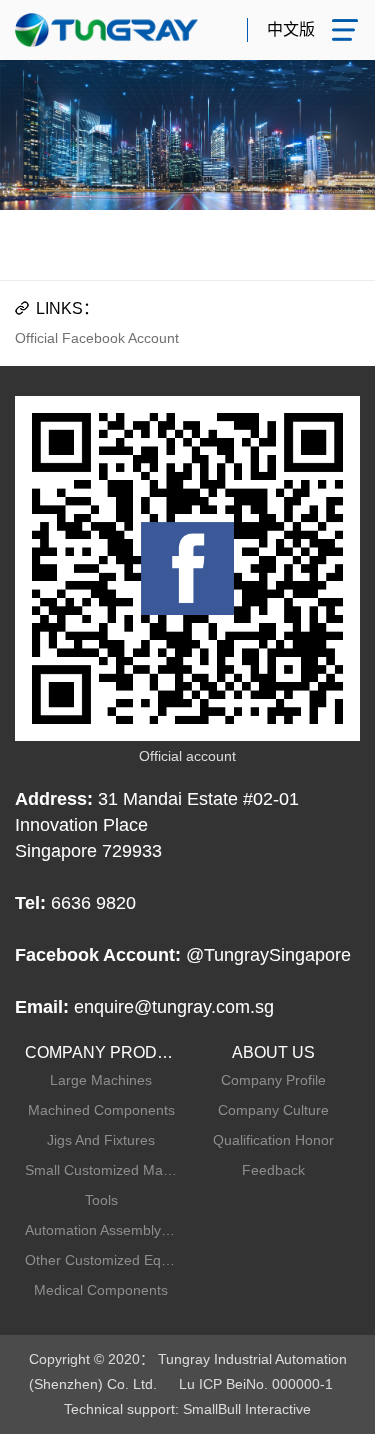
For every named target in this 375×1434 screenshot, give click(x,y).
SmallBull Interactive (247, 1409)
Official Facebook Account (97, 338)
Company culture (273, 1110)
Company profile (273, 1080)
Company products (101, 1052)
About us (273, 1052)
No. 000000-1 (289, 1384)
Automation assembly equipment (101, 1230)
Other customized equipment (101, 1260)
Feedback (273, 1170)
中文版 (291, 29)
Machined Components (101, 1110)
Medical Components (101, 1290)
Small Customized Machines (101, 1170)
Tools (101, 1200)
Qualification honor (273, 1140)
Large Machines (101, 1080)
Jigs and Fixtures (101, 1140)
